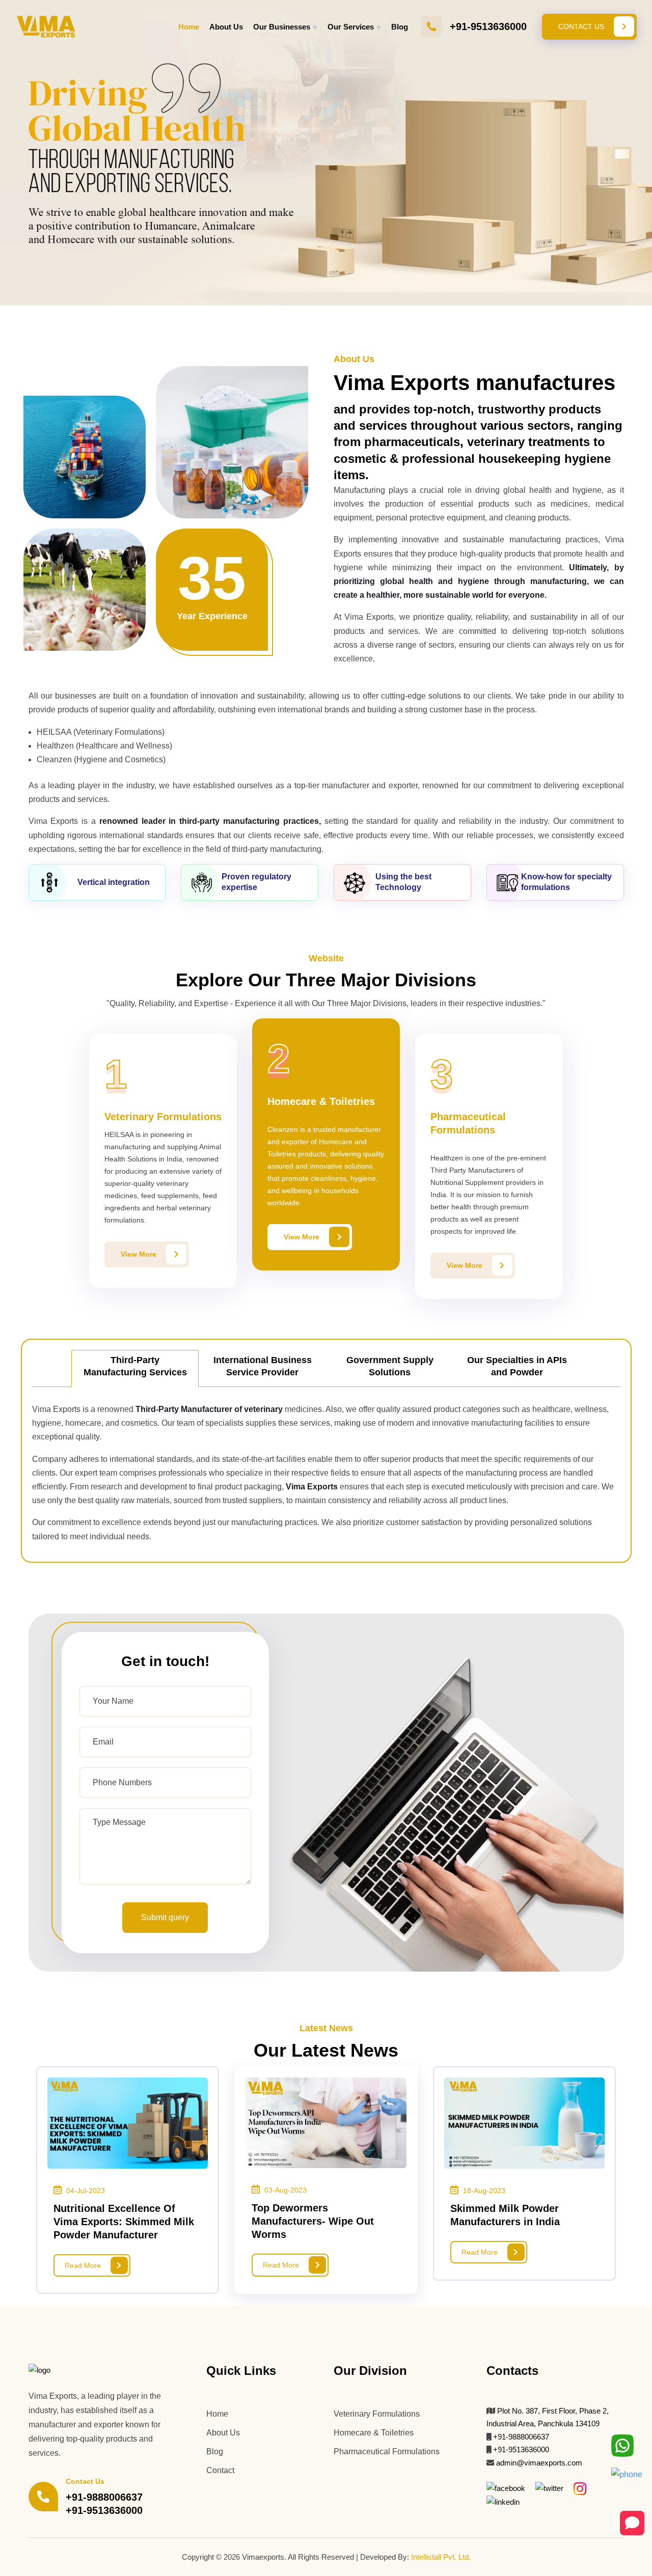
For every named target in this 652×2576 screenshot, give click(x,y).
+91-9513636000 (488, 26)
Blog (400, 27)
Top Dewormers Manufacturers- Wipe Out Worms (313, 2221)
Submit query (165, 1917)
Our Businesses (282, 27)
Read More (84, 2265)
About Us (226, 27)
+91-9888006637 (104, 2497)
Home (189, 27)
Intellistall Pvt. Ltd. (441, 2557)
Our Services (351, 27)
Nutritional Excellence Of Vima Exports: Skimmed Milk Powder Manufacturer (124, 2222)
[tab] (135, 1368)
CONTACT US (582, 26)
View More (140, 1254)
